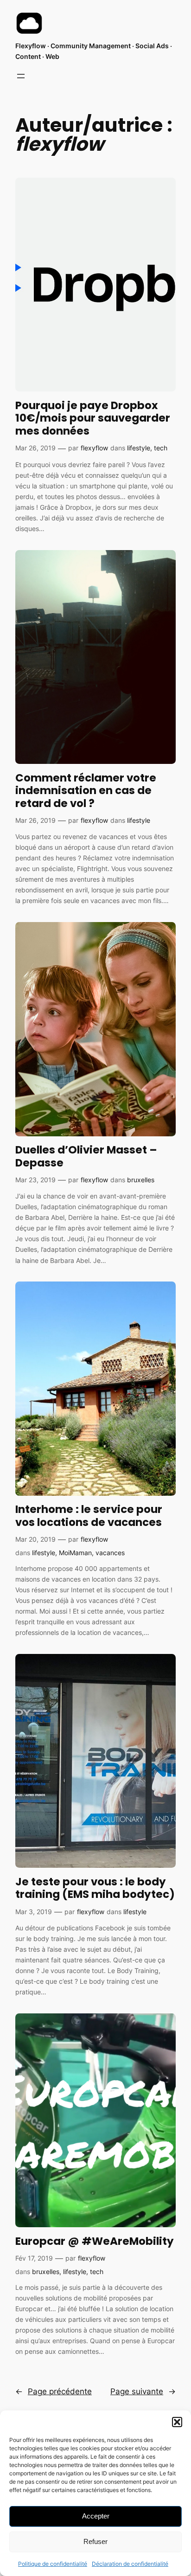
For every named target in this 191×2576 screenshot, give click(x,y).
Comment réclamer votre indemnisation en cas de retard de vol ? (86, 791)
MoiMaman (75, 1553)
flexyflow (94, 448)
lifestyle (139, 448)
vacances (110, 1553)
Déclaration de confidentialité (130, 2564)
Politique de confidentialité (53, 2564)
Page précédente (54, 2391)
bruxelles (141, 1180)
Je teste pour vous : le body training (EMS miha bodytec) (95, 1888)
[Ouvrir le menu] (21, 76)
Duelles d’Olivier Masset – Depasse (86, 1157)
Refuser (95, 2541)
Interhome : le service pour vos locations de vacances (89, 1516)
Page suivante (143, 2391)
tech (161, 448)
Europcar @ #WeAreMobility (95, 2242)
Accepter (96, 2516)
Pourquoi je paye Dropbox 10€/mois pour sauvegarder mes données (93, 419)
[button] (177, 2422)
